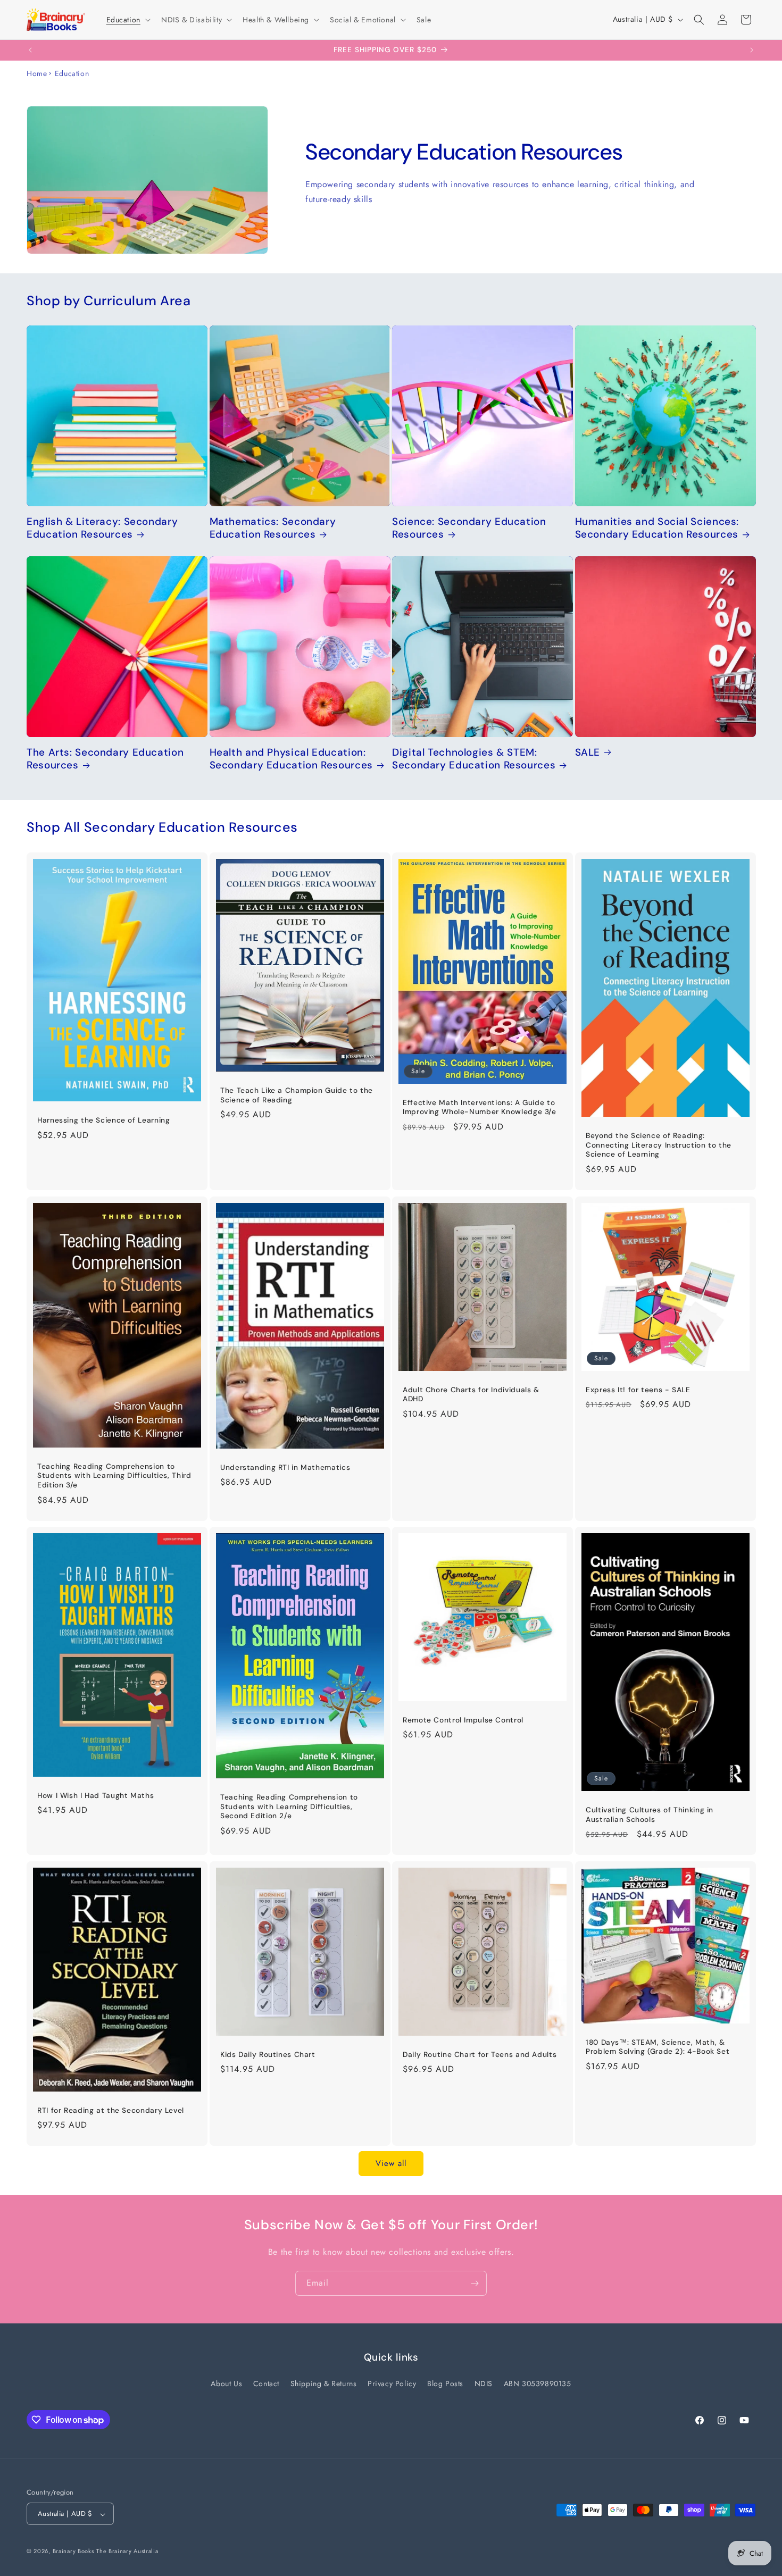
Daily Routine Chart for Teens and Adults (480, 2055)
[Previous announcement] (30, 50)
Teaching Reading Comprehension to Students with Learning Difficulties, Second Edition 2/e (289, 1806)
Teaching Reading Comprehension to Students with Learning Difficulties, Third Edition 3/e (114, 1476)
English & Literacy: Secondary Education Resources (102, 528)
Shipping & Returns (324, 2383)
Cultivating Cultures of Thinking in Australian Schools (650, 1815)
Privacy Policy (392, 2383)
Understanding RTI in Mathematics (285, 1467)
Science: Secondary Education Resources (469, 528)
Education (72, 73)
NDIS (484, 2383)
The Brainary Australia (127, 2552)
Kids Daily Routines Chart (268, 2055)
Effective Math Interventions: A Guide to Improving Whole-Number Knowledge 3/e (480, 1107)
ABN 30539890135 (538, 2383)
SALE (588, 752)
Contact (266, 2383)
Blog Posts (445, 2383)
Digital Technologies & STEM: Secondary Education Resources (474, 759)
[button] (127, 20)
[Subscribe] (475, 2283)
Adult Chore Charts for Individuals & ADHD (471, 1394)
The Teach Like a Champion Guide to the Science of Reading (297, 1095)
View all (391, 2164)
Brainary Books (73, 2552)
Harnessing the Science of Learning (103, 1120)
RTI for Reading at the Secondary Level (111, 2110)
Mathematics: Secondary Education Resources (273, 528)
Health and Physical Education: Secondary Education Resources (291, 759)
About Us (226, 2383)
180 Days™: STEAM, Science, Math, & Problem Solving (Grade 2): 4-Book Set (658, 2047)
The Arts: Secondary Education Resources (105, 759)
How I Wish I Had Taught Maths (95, 1796)
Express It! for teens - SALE (638, 1389)
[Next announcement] (752, 50)
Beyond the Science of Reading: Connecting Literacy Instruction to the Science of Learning (659, 1145)
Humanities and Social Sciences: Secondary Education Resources (657, 528)
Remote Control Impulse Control (463, 1720)
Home (37, 73)
